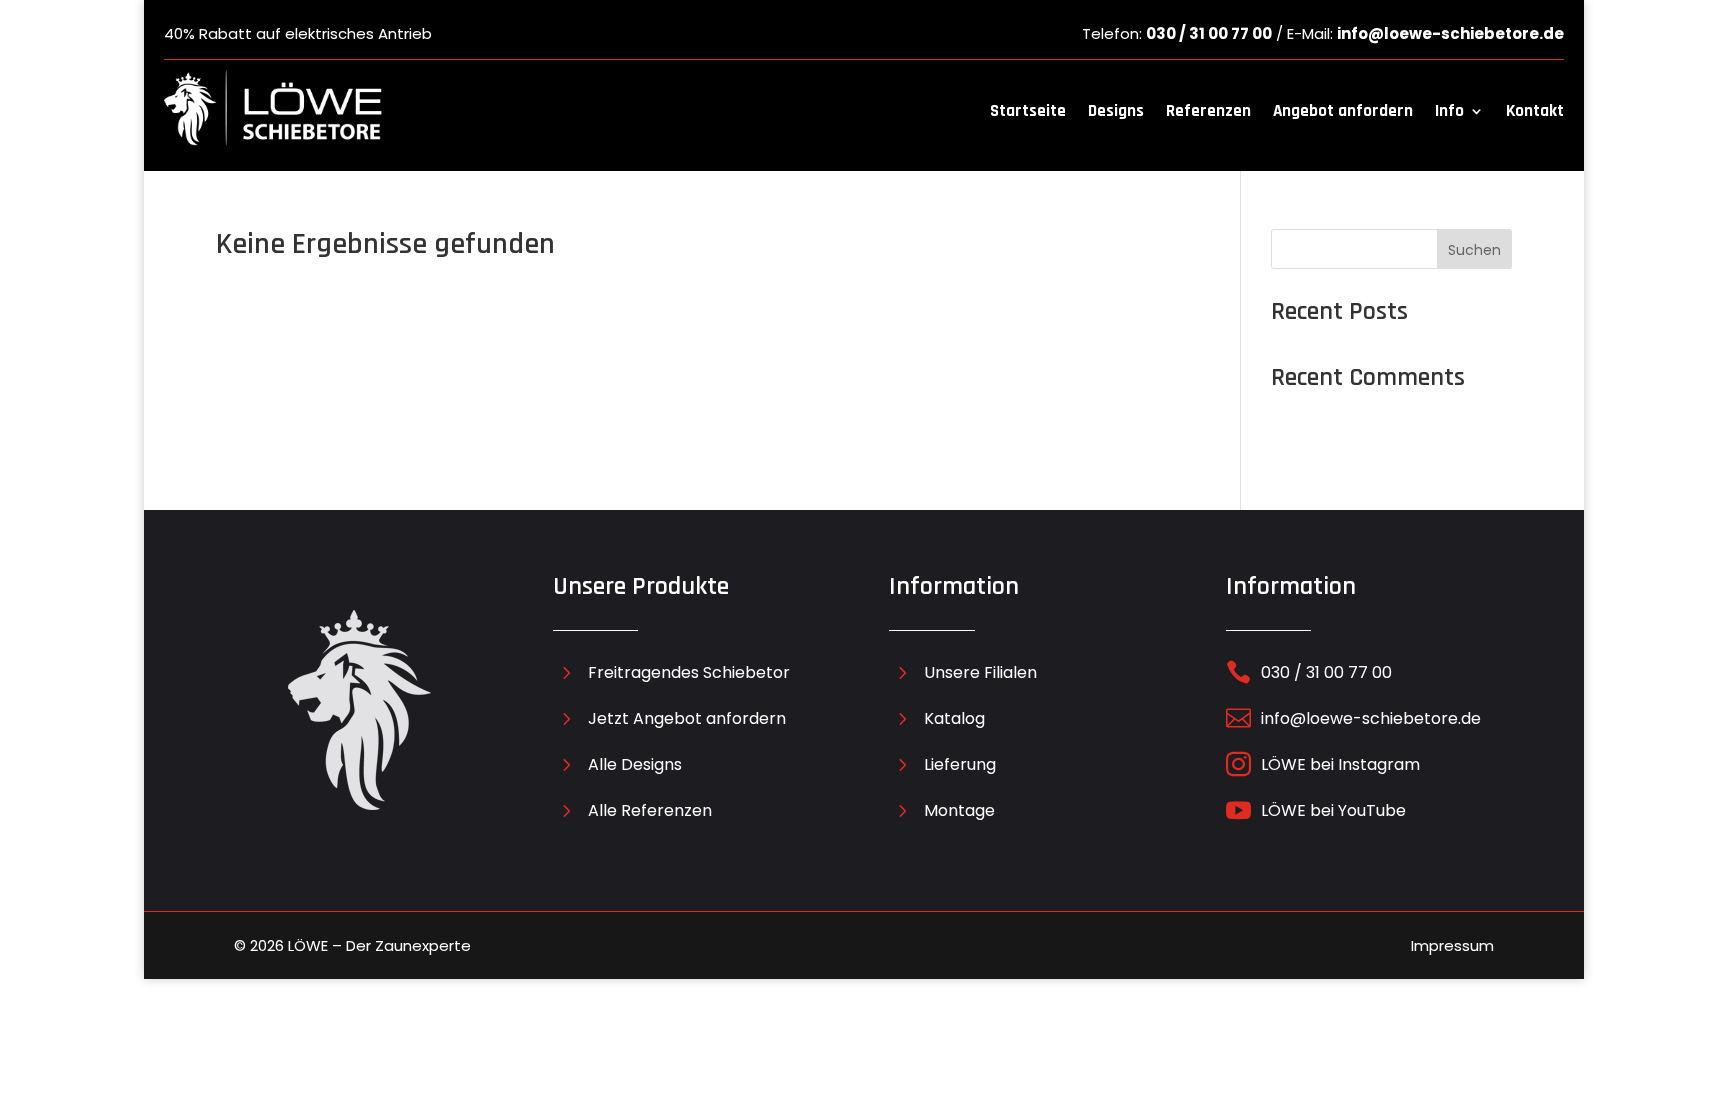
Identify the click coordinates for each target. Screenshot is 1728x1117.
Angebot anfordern (1343, 111)
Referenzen (1208, 111)
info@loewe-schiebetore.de (1450, 33)
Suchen (1474, 250)
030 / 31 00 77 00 (1209, 33)
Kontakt (1535, 111)
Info (1449, 111)
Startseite (1028, 111)
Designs (1116, 111)
